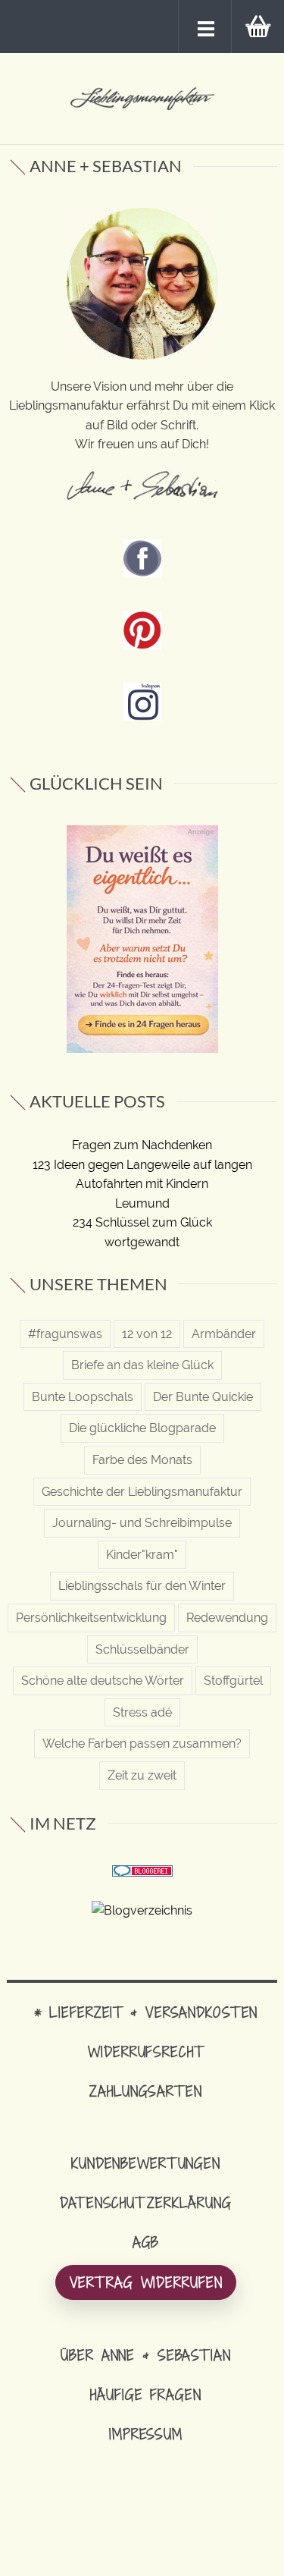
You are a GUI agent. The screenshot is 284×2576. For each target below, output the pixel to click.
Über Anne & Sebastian (145, 2355)
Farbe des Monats (142, 1460)
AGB (146, 2242)
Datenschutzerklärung (146, 2202)
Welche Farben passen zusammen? (142, 1744)
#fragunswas (65, 1334)
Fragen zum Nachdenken (142, 1145)
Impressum (146, 2434)
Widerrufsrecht (145, 2051)
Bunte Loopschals (83, 1397)
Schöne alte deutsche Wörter (103, 1681)
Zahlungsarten (145, 2091)
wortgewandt (142, 1242)
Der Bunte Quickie (203, 1397)
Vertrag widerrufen (146, 2282)
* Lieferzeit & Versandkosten (146, 2012)
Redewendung (227, 1618)
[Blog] (142, 1910)
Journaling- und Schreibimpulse (142, 1523)
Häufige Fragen (145, 2394)
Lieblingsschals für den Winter (142, 1586)
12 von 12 (147, 1334)
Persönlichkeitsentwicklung (91, 1618)
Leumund (142, 1203)
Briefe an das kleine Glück (142, 1365)
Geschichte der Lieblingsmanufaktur (142, 1492)
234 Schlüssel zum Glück (142, 1222)
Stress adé (142, 1712)
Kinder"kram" (142, 1555)
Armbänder (224, 1334)
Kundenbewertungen (146, 2163)
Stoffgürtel (233, 1681)
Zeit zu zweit (142, 1775)
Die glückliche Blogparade (142, 1428)
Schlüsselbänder (142, 1649)
